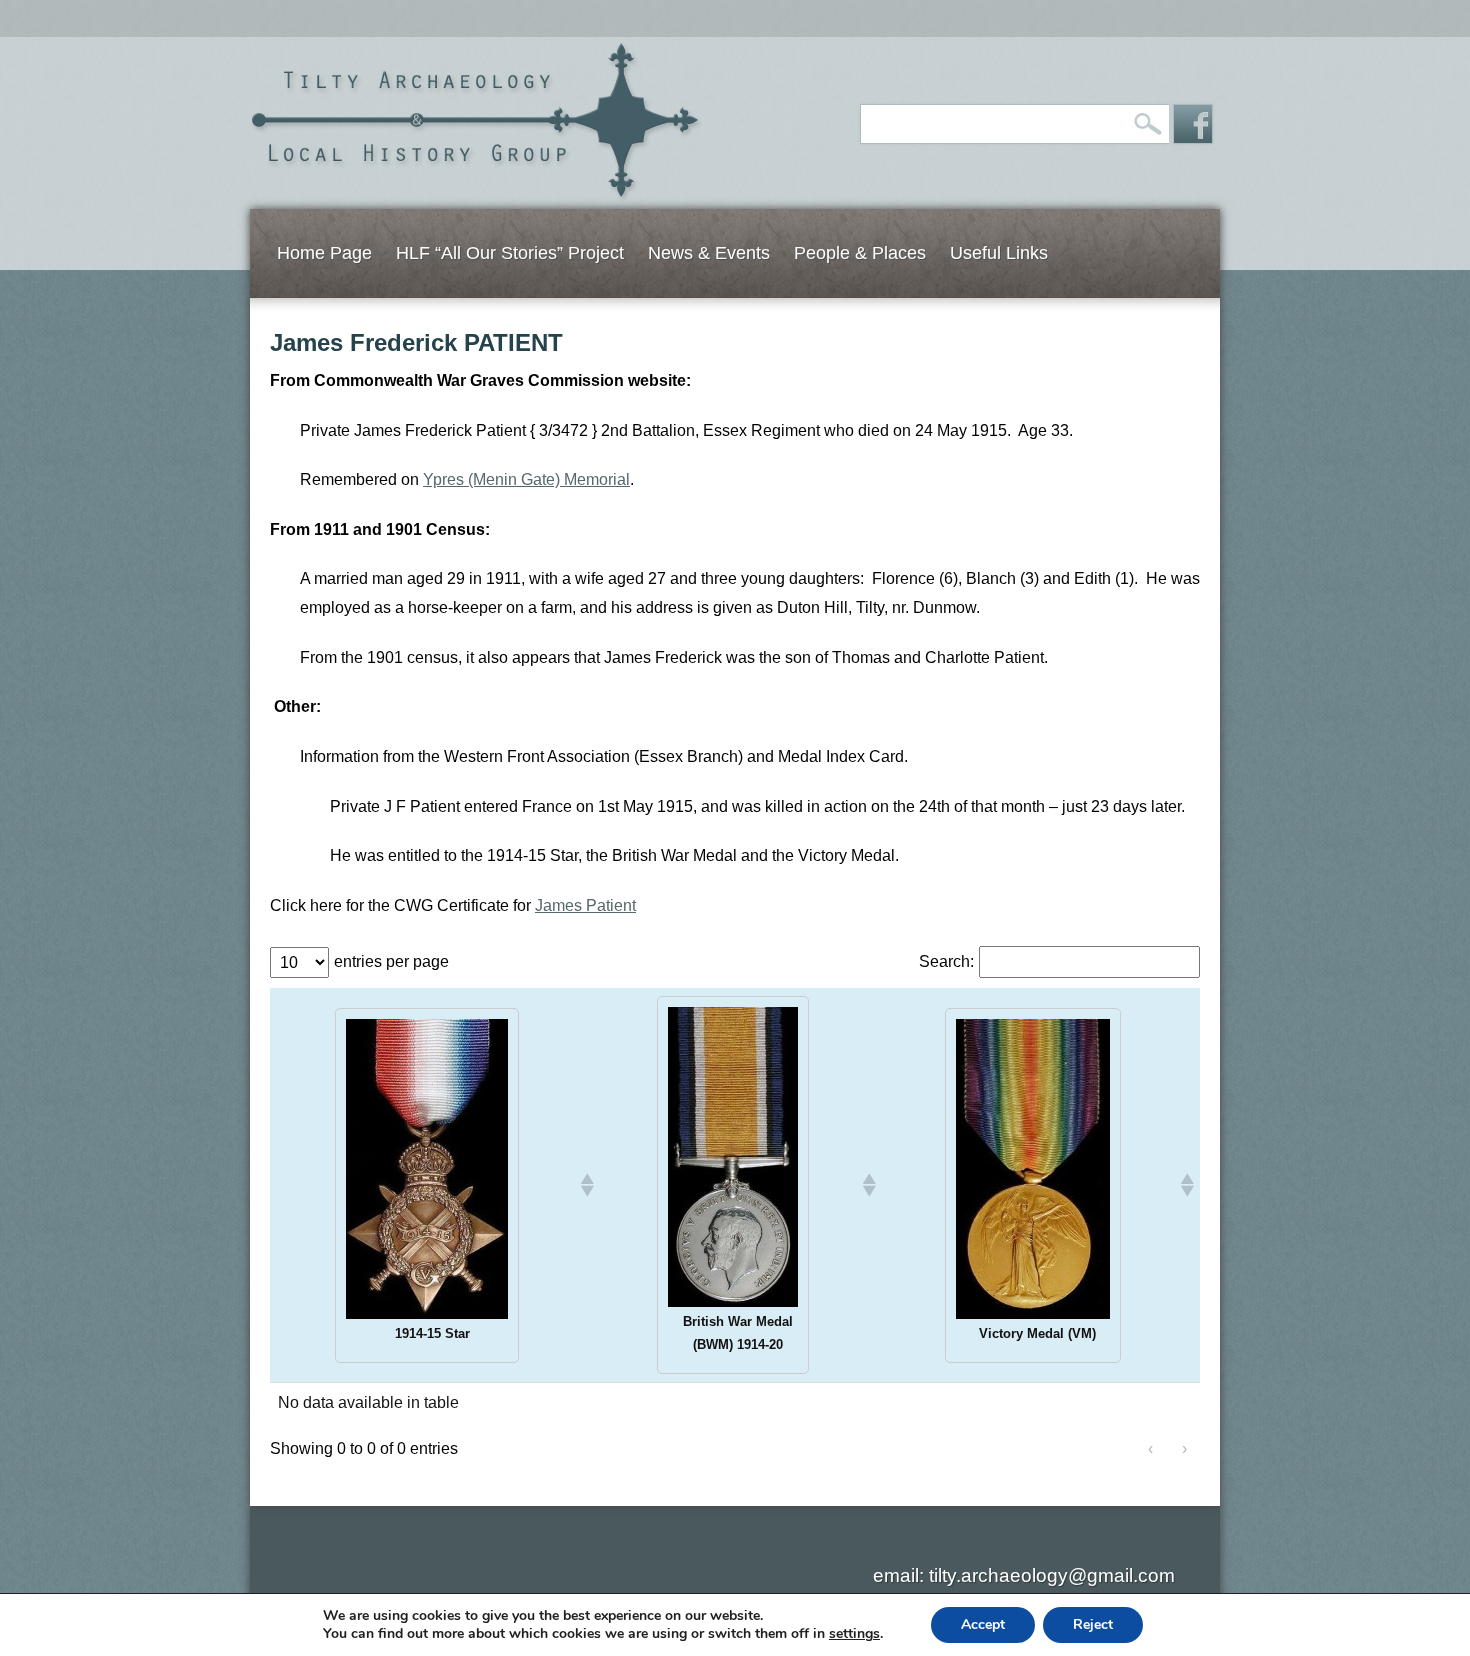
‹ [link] (1150, 1448)
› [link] (1184, 1448)
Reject (1093, 1624)
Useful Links (999, 252)
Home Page (324, 252)
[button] (586, 1185)
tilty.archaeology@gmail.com (1052, 1575)
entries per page (391, 962)
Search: (946, 962)
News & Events (709, 252)
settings (854, 1634)
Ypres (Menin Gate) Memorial (526, 479)
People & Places (860, 252)
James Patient (585, 905)
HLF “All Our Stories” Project (510, 252)
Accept (983, 1624)
